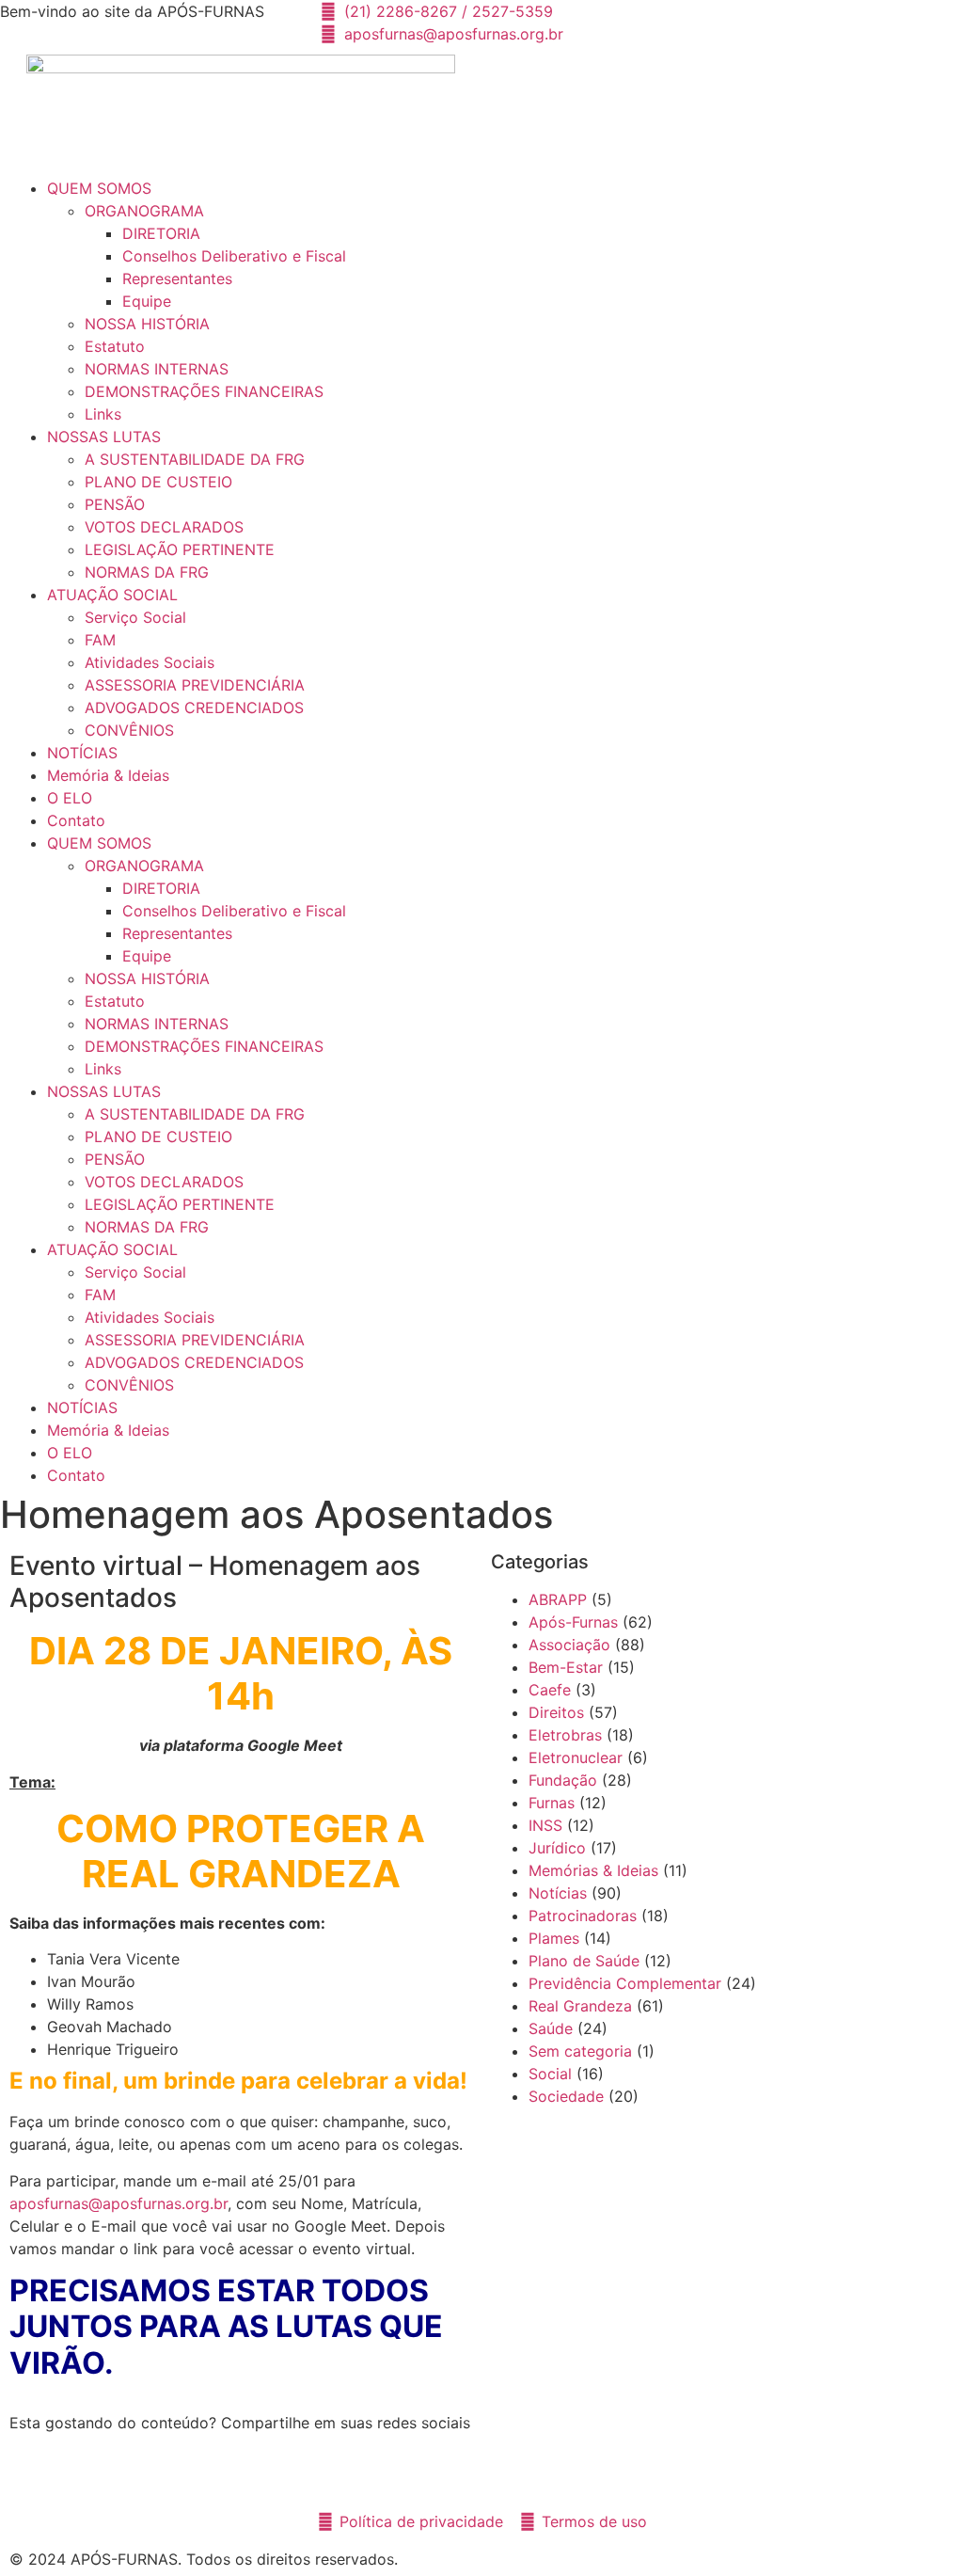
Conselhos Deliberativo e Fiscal (234, 256)
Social (550, 2074)
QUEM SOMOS (99, 188)
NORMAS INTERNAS (157, 369)
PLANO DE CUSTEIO (158, 482)
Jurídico (557, 1848)
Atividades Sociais (150, 662)
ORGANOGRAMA (144, 211)
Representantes (177, 278)
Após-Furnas (573, 1622)
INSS (545, 1825)
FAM (100, 640)
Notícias (558, 1893)
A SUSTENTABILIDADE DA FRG (195, 459)
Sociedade (566, 2096)
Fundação (563, 1780)
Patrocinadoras (583, 1916)
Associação (569, 1645)
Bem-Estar (566, 1667)
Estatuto (115, 346)
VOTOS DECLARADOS (164, 527)
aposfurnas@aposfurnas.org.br (118, 2203)
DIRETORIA (161, 233)
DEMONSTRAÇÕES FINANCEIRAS (204, 391)
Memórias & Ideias (593, 1870)
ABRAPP (558, 1599)
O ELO (70, 798)
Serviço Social (135, 617)
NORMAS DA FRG (147, 572)
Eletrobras (565, 1735)
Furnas (552, 1803)
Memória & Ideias (108, 775)
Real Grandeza (580, 2006)
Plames (554, 1938)
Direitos (556, 1712)
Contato (76, 820)
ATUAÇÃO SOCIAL (112, 595)
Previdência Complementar (625, 1983)
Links (103, 414)
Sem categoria (580, 2051)
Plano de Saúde (584, 1961)
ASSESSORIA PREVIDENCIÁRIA (195, 685)
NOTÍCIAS (82, 753)
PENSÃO (115, 504)
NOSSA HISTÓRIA (147, 324)
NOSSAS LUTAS (104, 437)
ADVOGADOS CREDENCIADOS (194, 708)
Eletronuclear (576, 1757)
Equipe (147, 301)
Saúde (551, 2028)
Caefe (550, 1690)
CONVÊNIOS (129, 730)
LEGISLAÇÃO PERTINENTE (180, 549)
